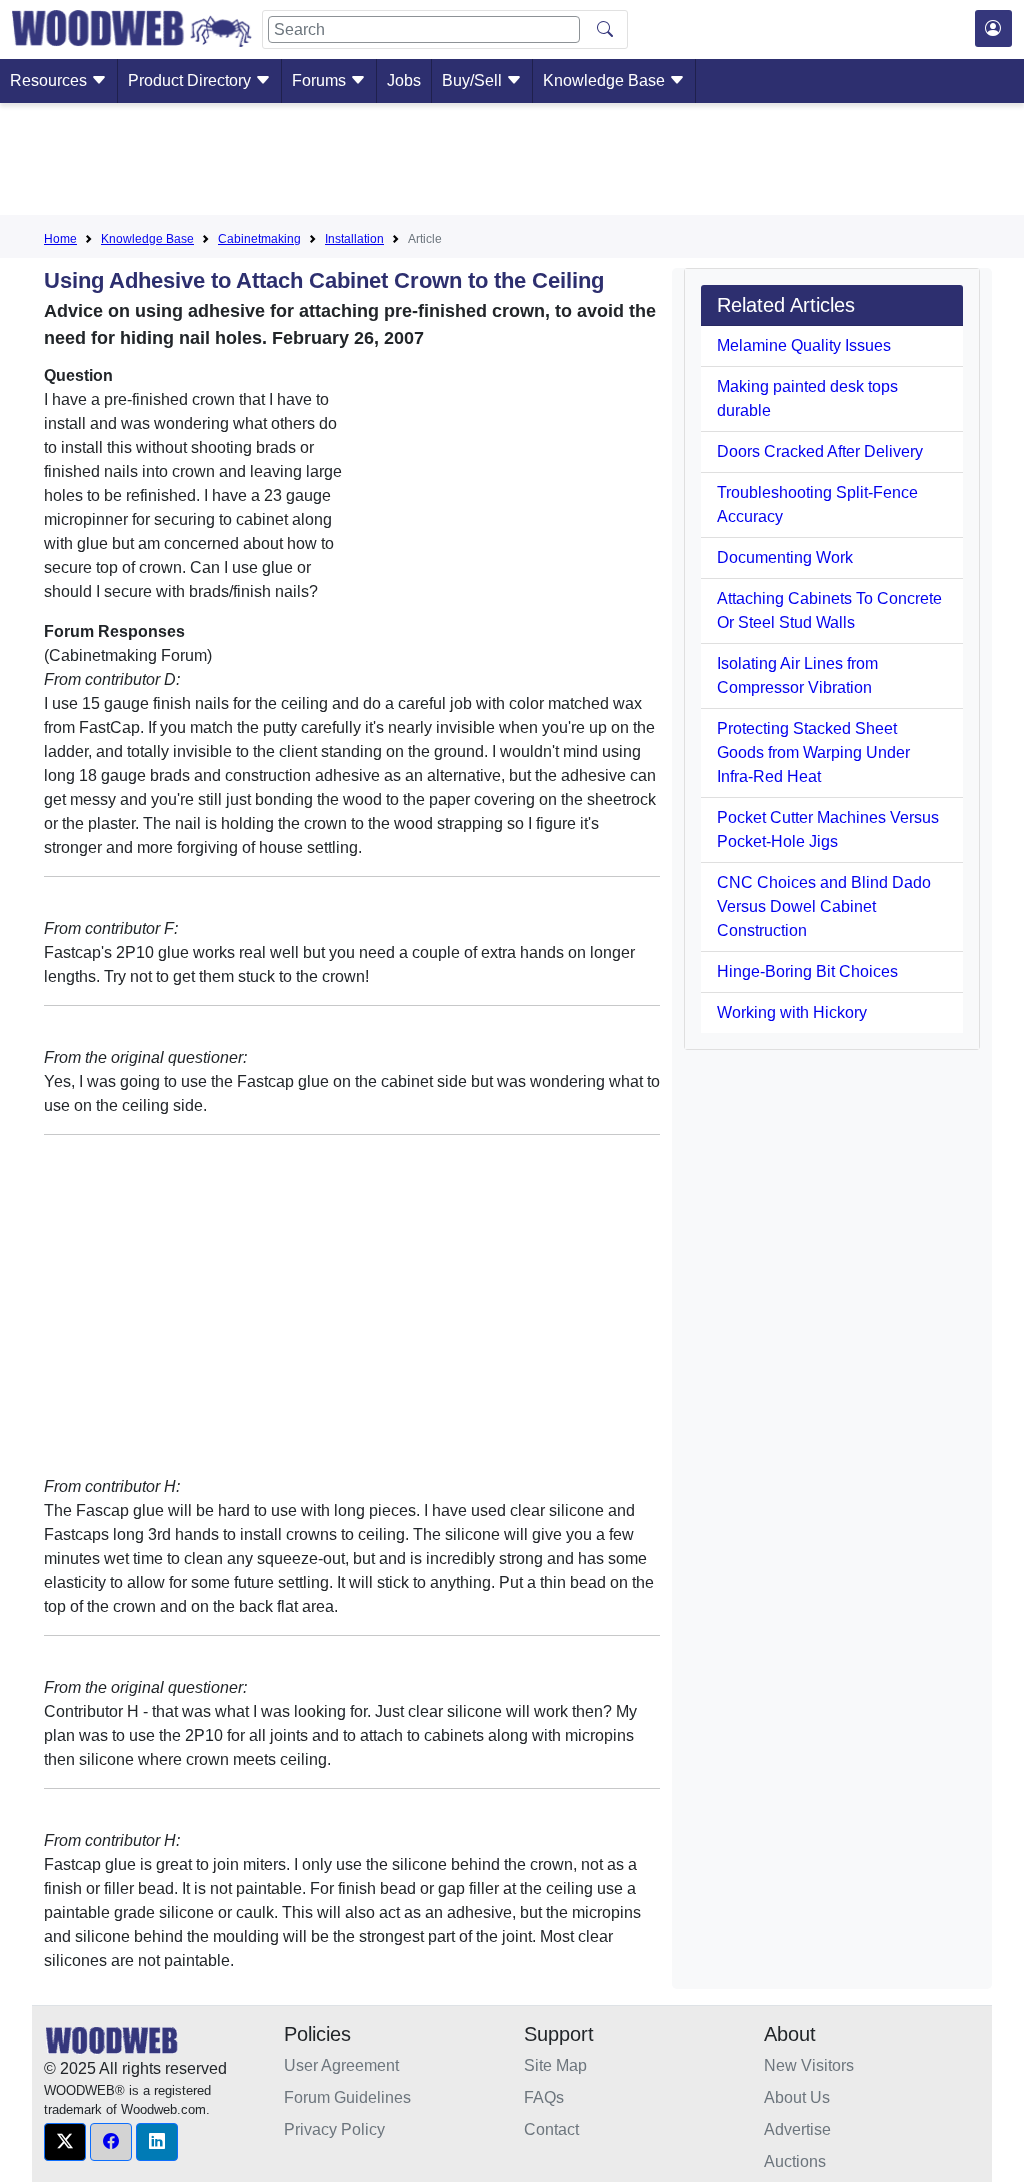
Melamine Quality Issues (804, 345)
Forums (321, 80)
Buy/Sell (474, 80)
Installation (354, 239)
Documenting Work (785, 557)
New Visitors (809, 2065)
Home (60, 239)
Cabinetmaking (259, 239)
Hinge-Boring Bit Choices (807, 971)
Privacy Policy (334, 2129)
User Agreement (341, 2065)
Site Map (555, 2065)
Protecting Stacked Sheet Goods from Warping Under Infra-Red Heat (813, 752)
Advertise (797, 2129)
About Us (797, 2097)
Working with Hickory (792, 1012)
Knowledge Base (606, 80)
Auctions (795, 2161)
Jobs (404, 80)
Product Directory (191, 80)
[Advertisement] (512, 163)
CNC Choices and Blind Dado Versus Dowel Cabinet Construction (824, 906)
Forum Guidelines (347, 2097)
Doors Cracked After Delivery (820, 451)
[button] (65, 2142)
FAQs (544, 2097)
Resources (50, 80)
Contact (551, 2129)
